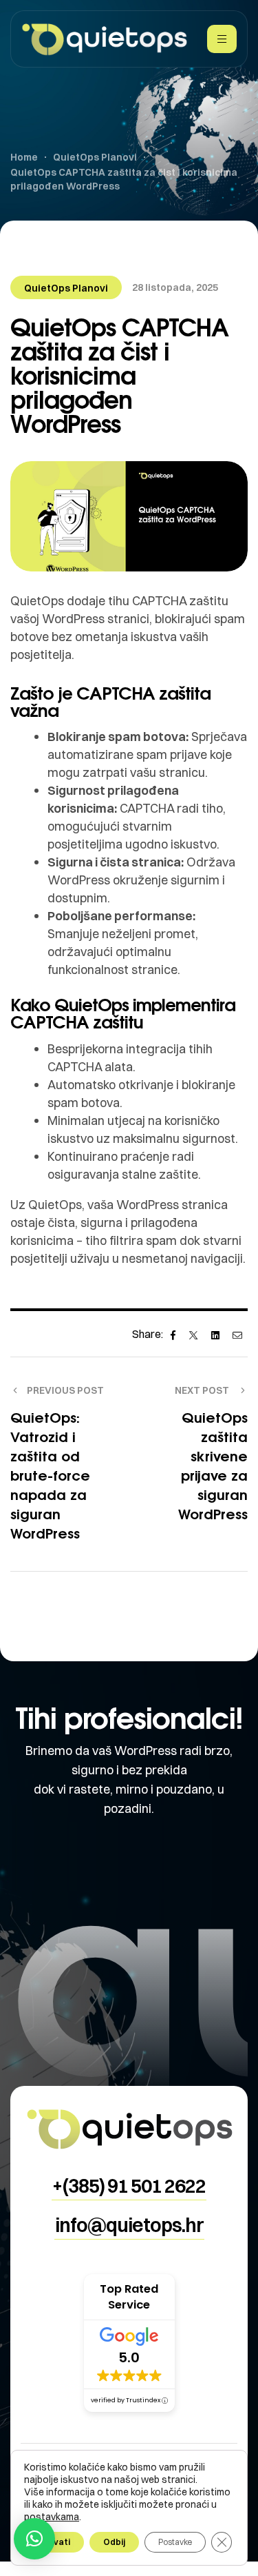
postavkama (52, 2517)
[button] (129, 2186)
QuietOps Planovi (66, 288)
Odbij (114, 2542)
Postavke (175, 2542)
